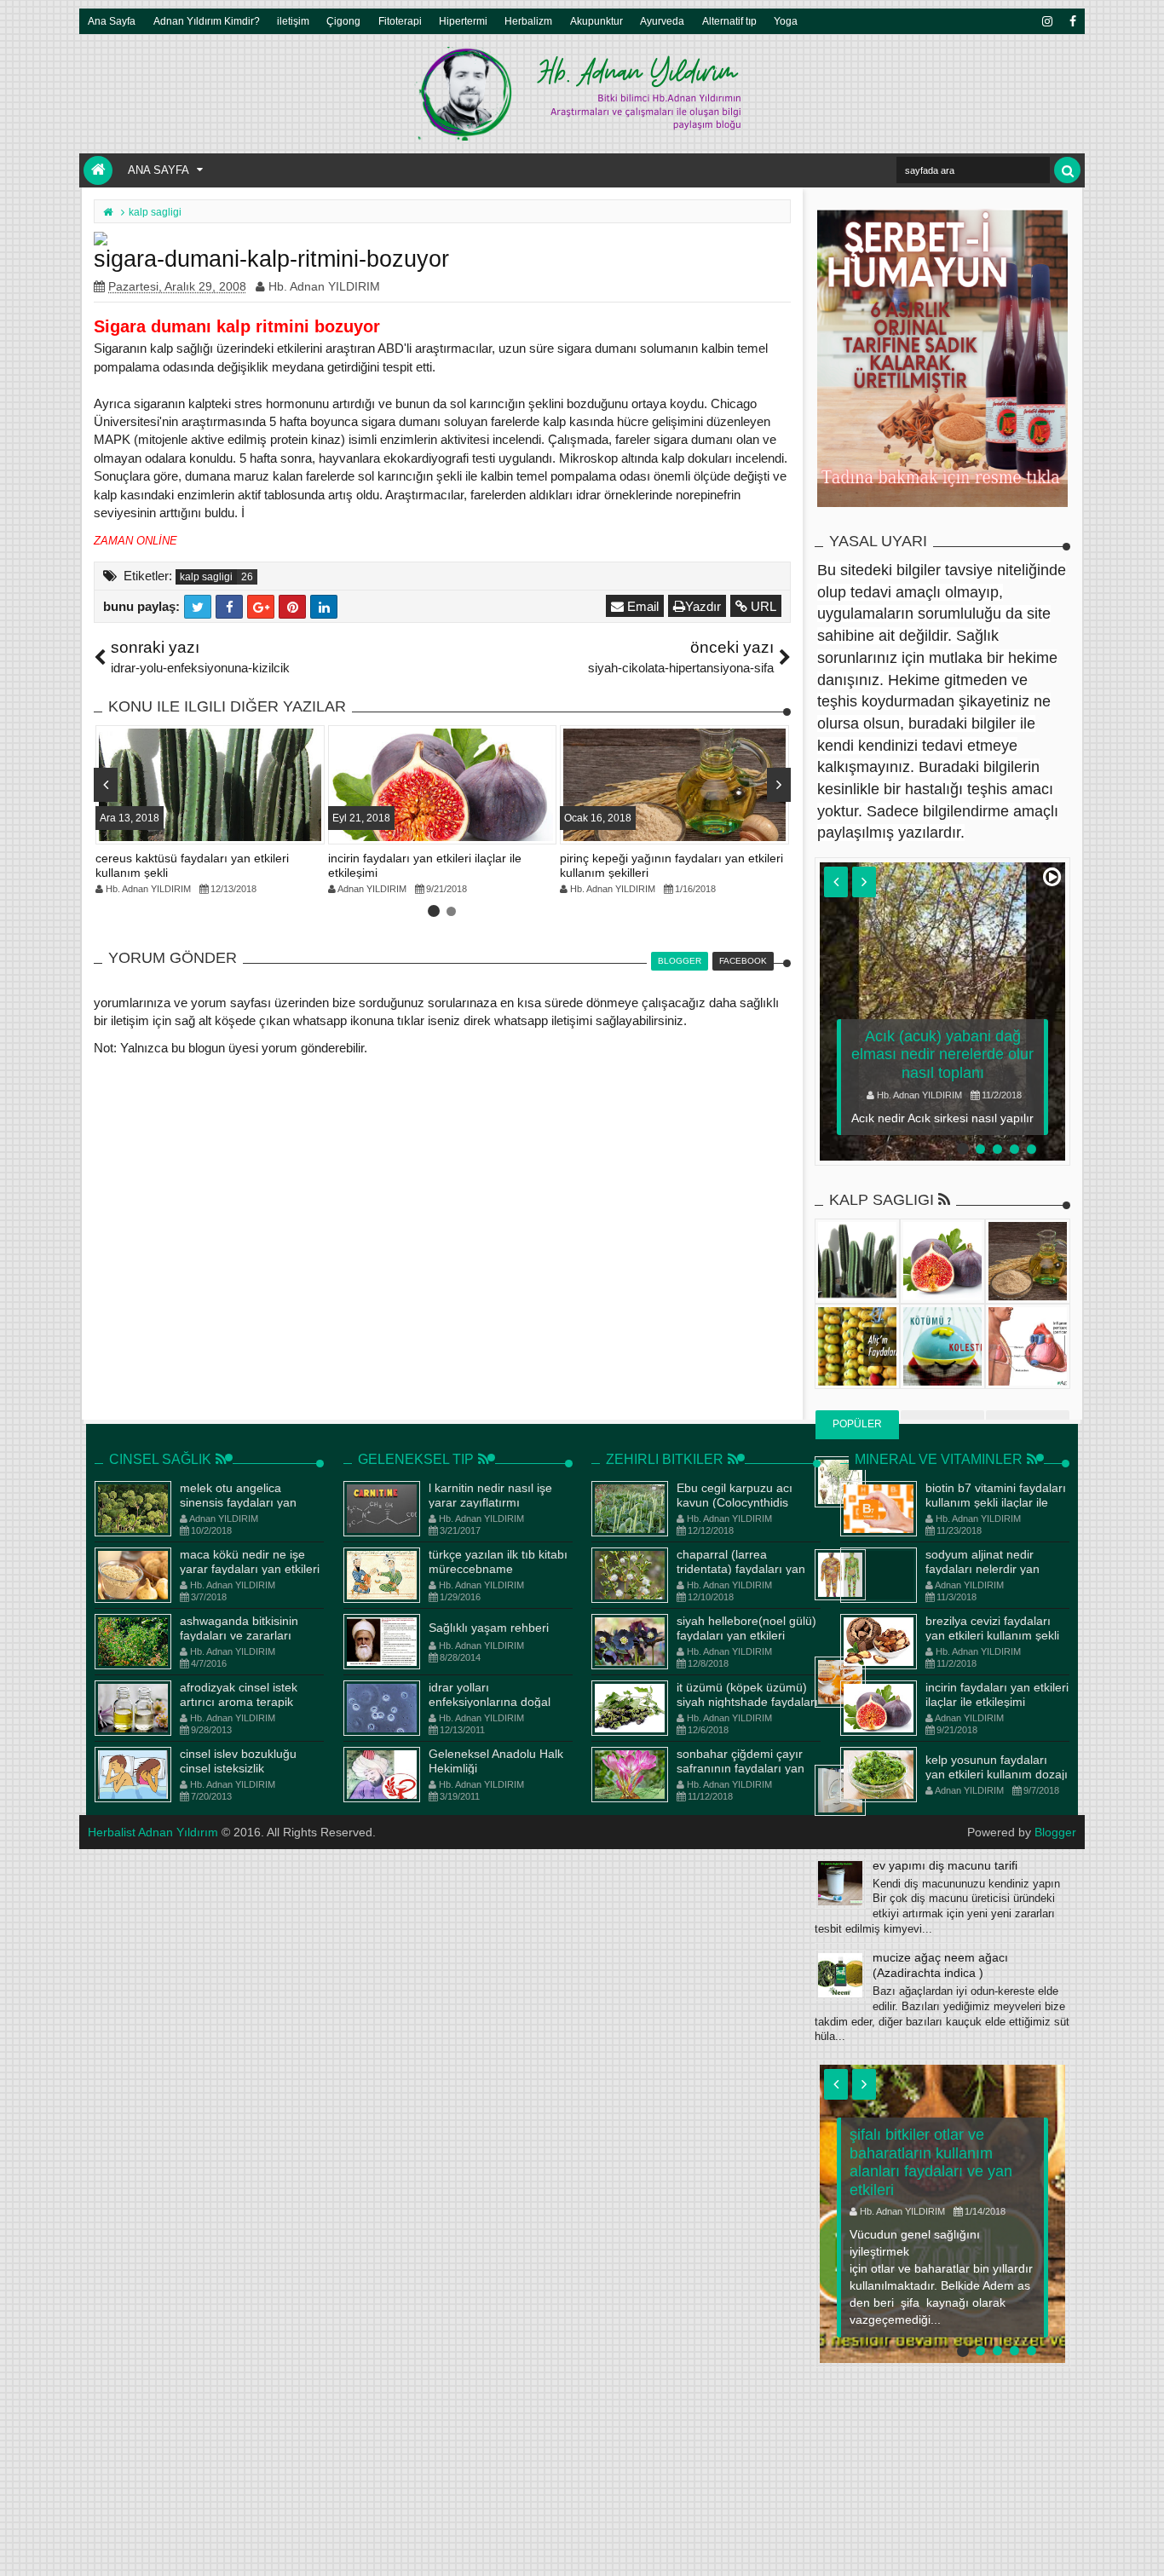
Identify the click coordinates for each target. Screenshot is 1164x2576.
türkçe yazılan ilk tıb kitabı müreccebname (498, 1562)
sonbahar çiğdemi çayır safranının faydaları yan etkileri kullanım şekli (740, 1768)
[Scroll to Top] (1143, 2546)
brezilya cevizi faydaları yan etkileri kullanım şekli (992, 1628)
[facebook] (1072, 21)
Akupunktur (596, 21)
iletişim (293, 21)
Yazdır (703, 606)
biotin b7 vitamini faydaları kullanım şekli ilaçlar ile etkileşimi (996, 1502)
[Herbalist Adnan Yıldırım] (98, 170)
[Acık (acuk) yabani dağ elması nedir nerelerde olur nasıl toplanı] (942, 1011)
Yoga (786, 21)
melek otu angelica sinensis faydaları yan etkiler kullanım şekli (238, 1502)
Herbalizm (528, 21)
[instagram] (1046, 21)
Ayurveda (662, 21)
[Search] (1067, 170)
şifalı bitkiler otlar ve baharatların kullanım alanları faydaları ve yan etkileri (931, 2162)
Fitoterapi (400, 21)
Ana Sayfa (112, 21)
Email (641, 606)
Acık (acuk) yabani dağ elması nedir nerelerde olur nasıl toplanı (942, 1055)
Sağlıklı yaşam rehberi (489, 1628)
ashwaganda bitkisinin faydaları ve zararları (239, 1628)
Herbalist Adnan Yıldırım (153, 1832)
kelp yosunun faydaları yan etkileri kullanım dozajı (997, 1767)
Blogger (1055, 1832)
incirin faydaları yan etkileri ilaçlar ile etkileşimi (997, 1694)
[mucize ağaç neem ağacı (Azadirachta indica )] (840, 1975)
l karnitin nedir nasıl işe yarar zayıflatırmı (490, 1495)
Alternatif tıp (729, 21)
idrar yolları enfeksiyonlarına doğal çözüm (490, 1702)
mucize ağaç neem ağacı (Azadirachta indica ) (940, 1965)
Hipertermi (463, 21)
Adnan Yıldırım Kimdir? (207, 21)
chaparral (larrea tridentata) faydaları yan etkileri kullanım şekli (741, 1569)
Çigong (343, 21)
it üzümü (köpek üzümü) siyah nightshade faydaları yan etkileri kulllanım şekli (747, 1702)
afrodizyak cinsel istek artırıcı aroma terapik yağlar (239, 1702)
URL (762, 606)
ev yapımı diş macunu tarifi (945, 1865)
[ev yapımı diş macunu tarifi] (840, 1883)
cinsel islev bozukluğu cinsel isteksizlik (238, 1761)
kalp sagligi (206, 577)
